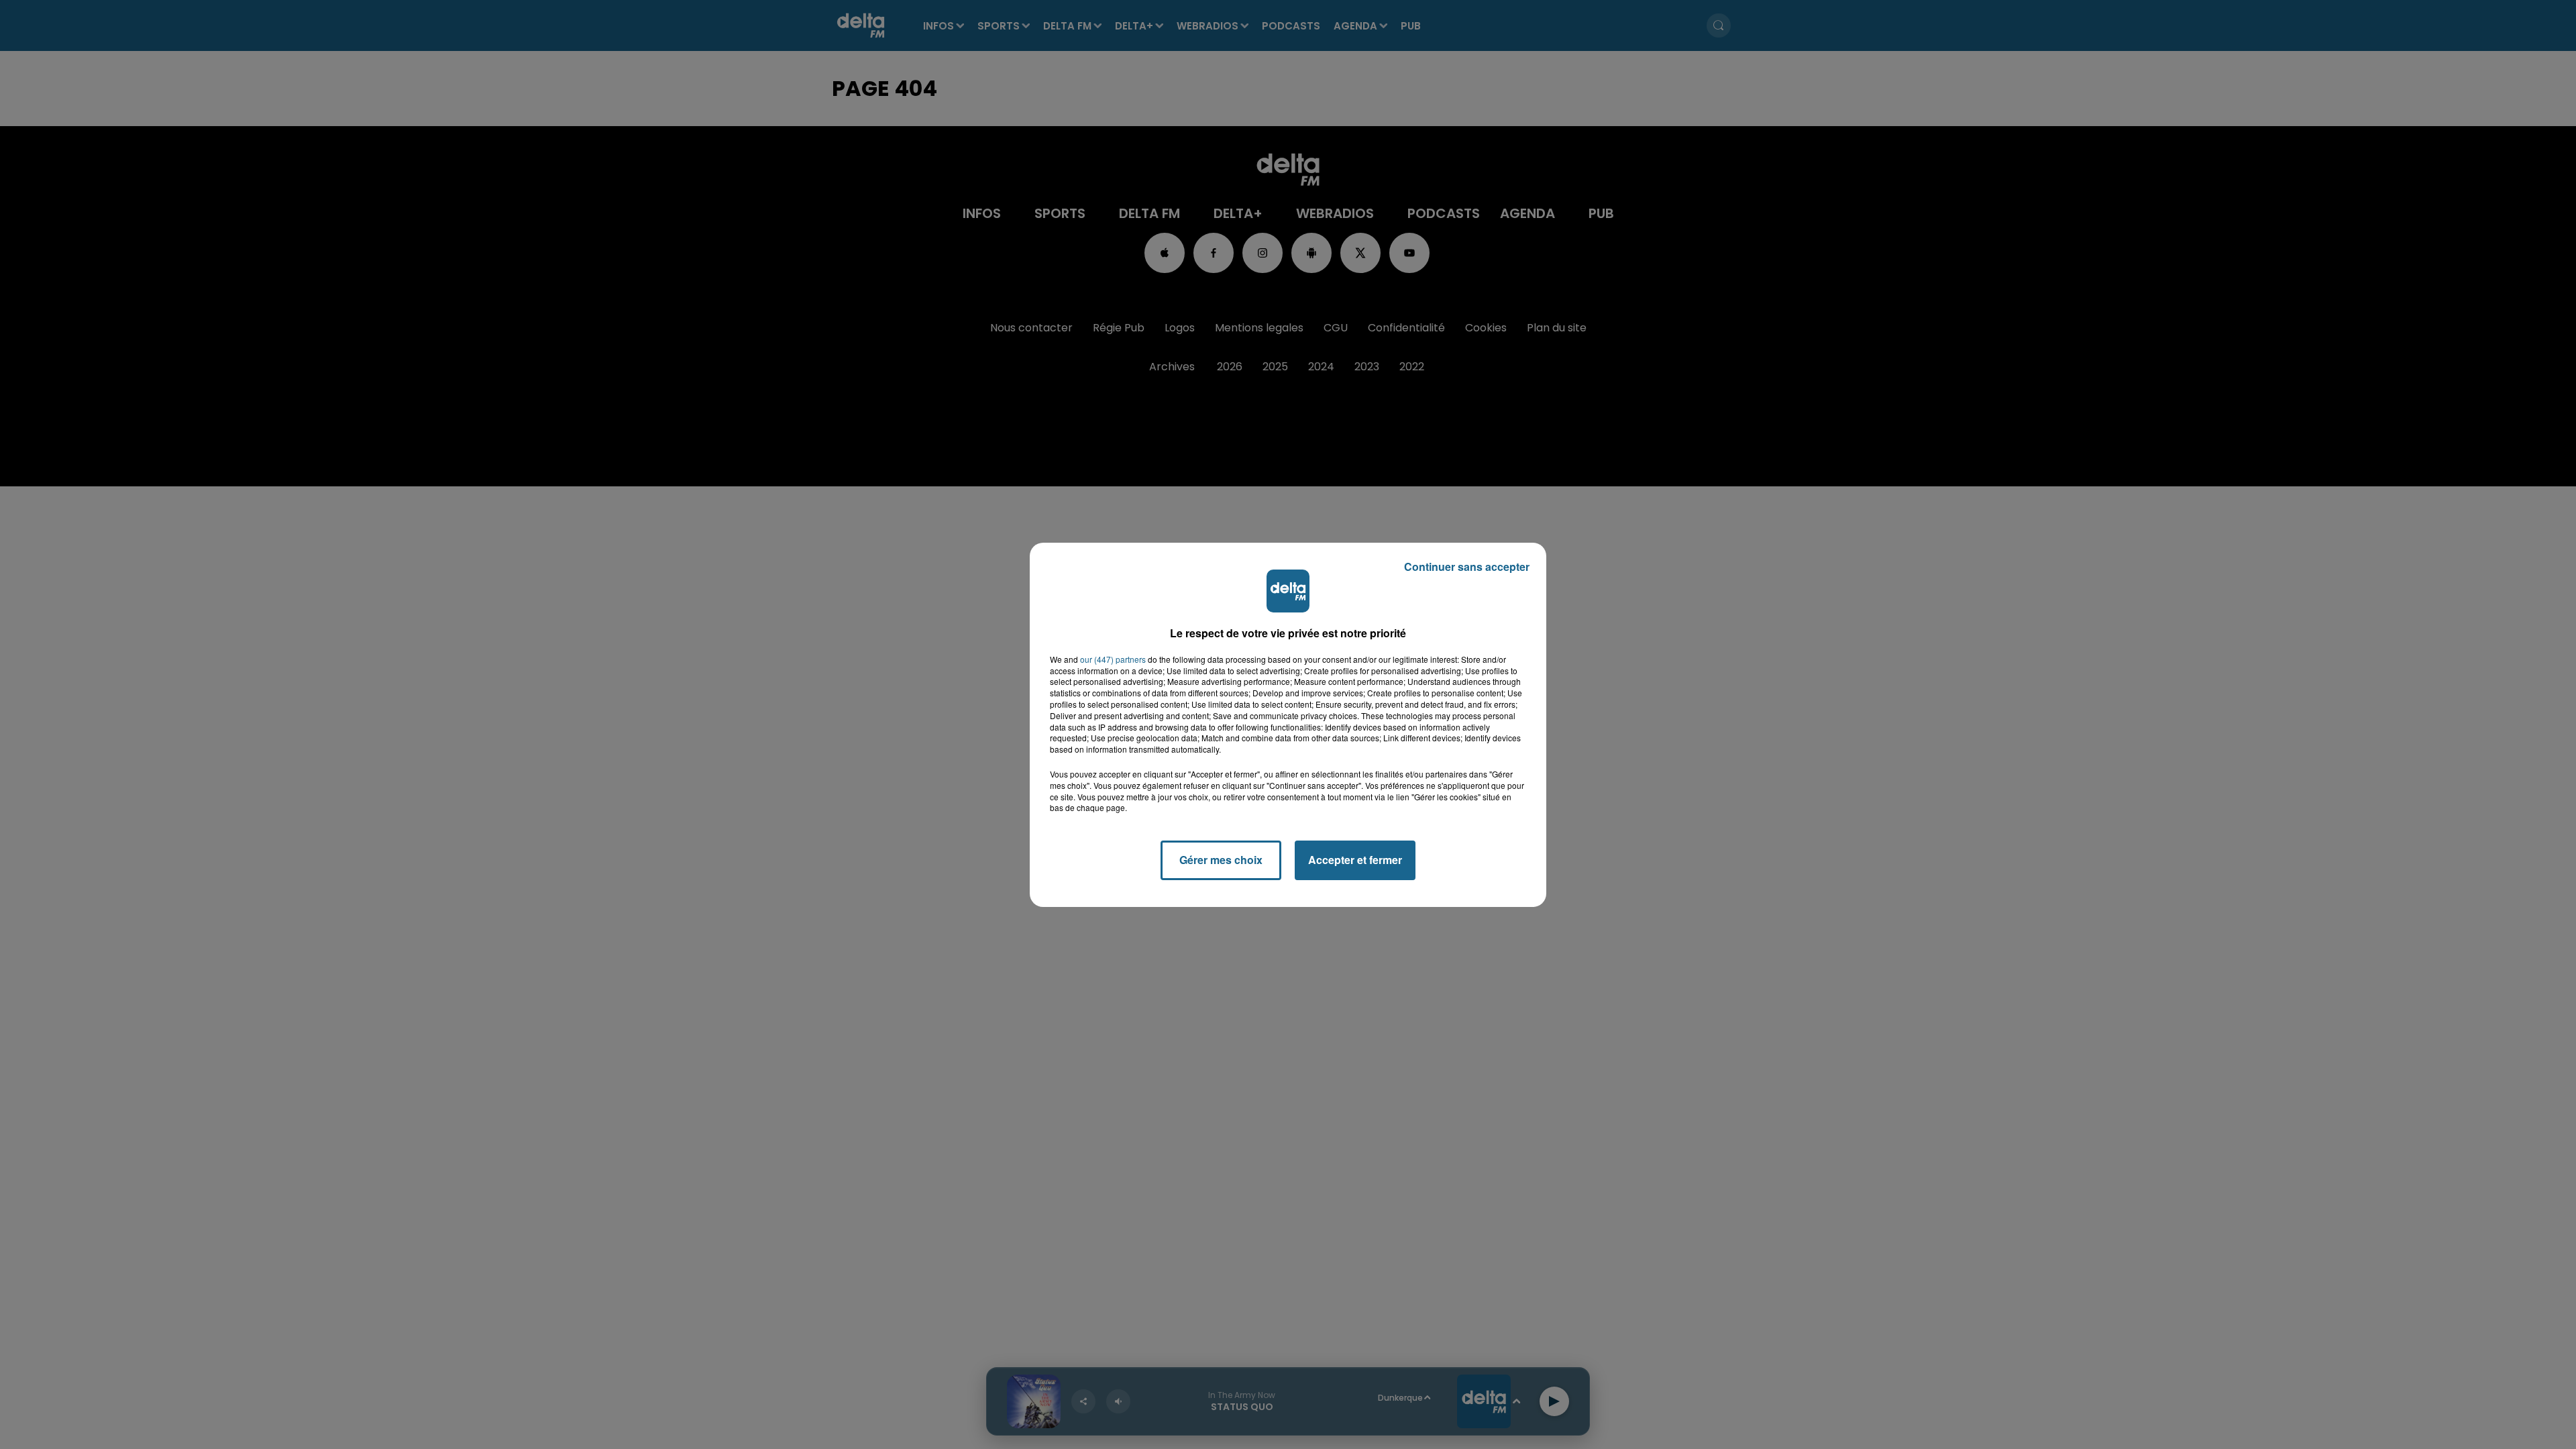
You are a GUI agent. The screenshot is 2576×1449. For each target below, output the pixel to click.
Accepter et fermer (1355, 860)
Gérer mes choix (1221, 860)
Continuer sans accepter (1467, 567)
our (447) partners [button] (1113, 659)
